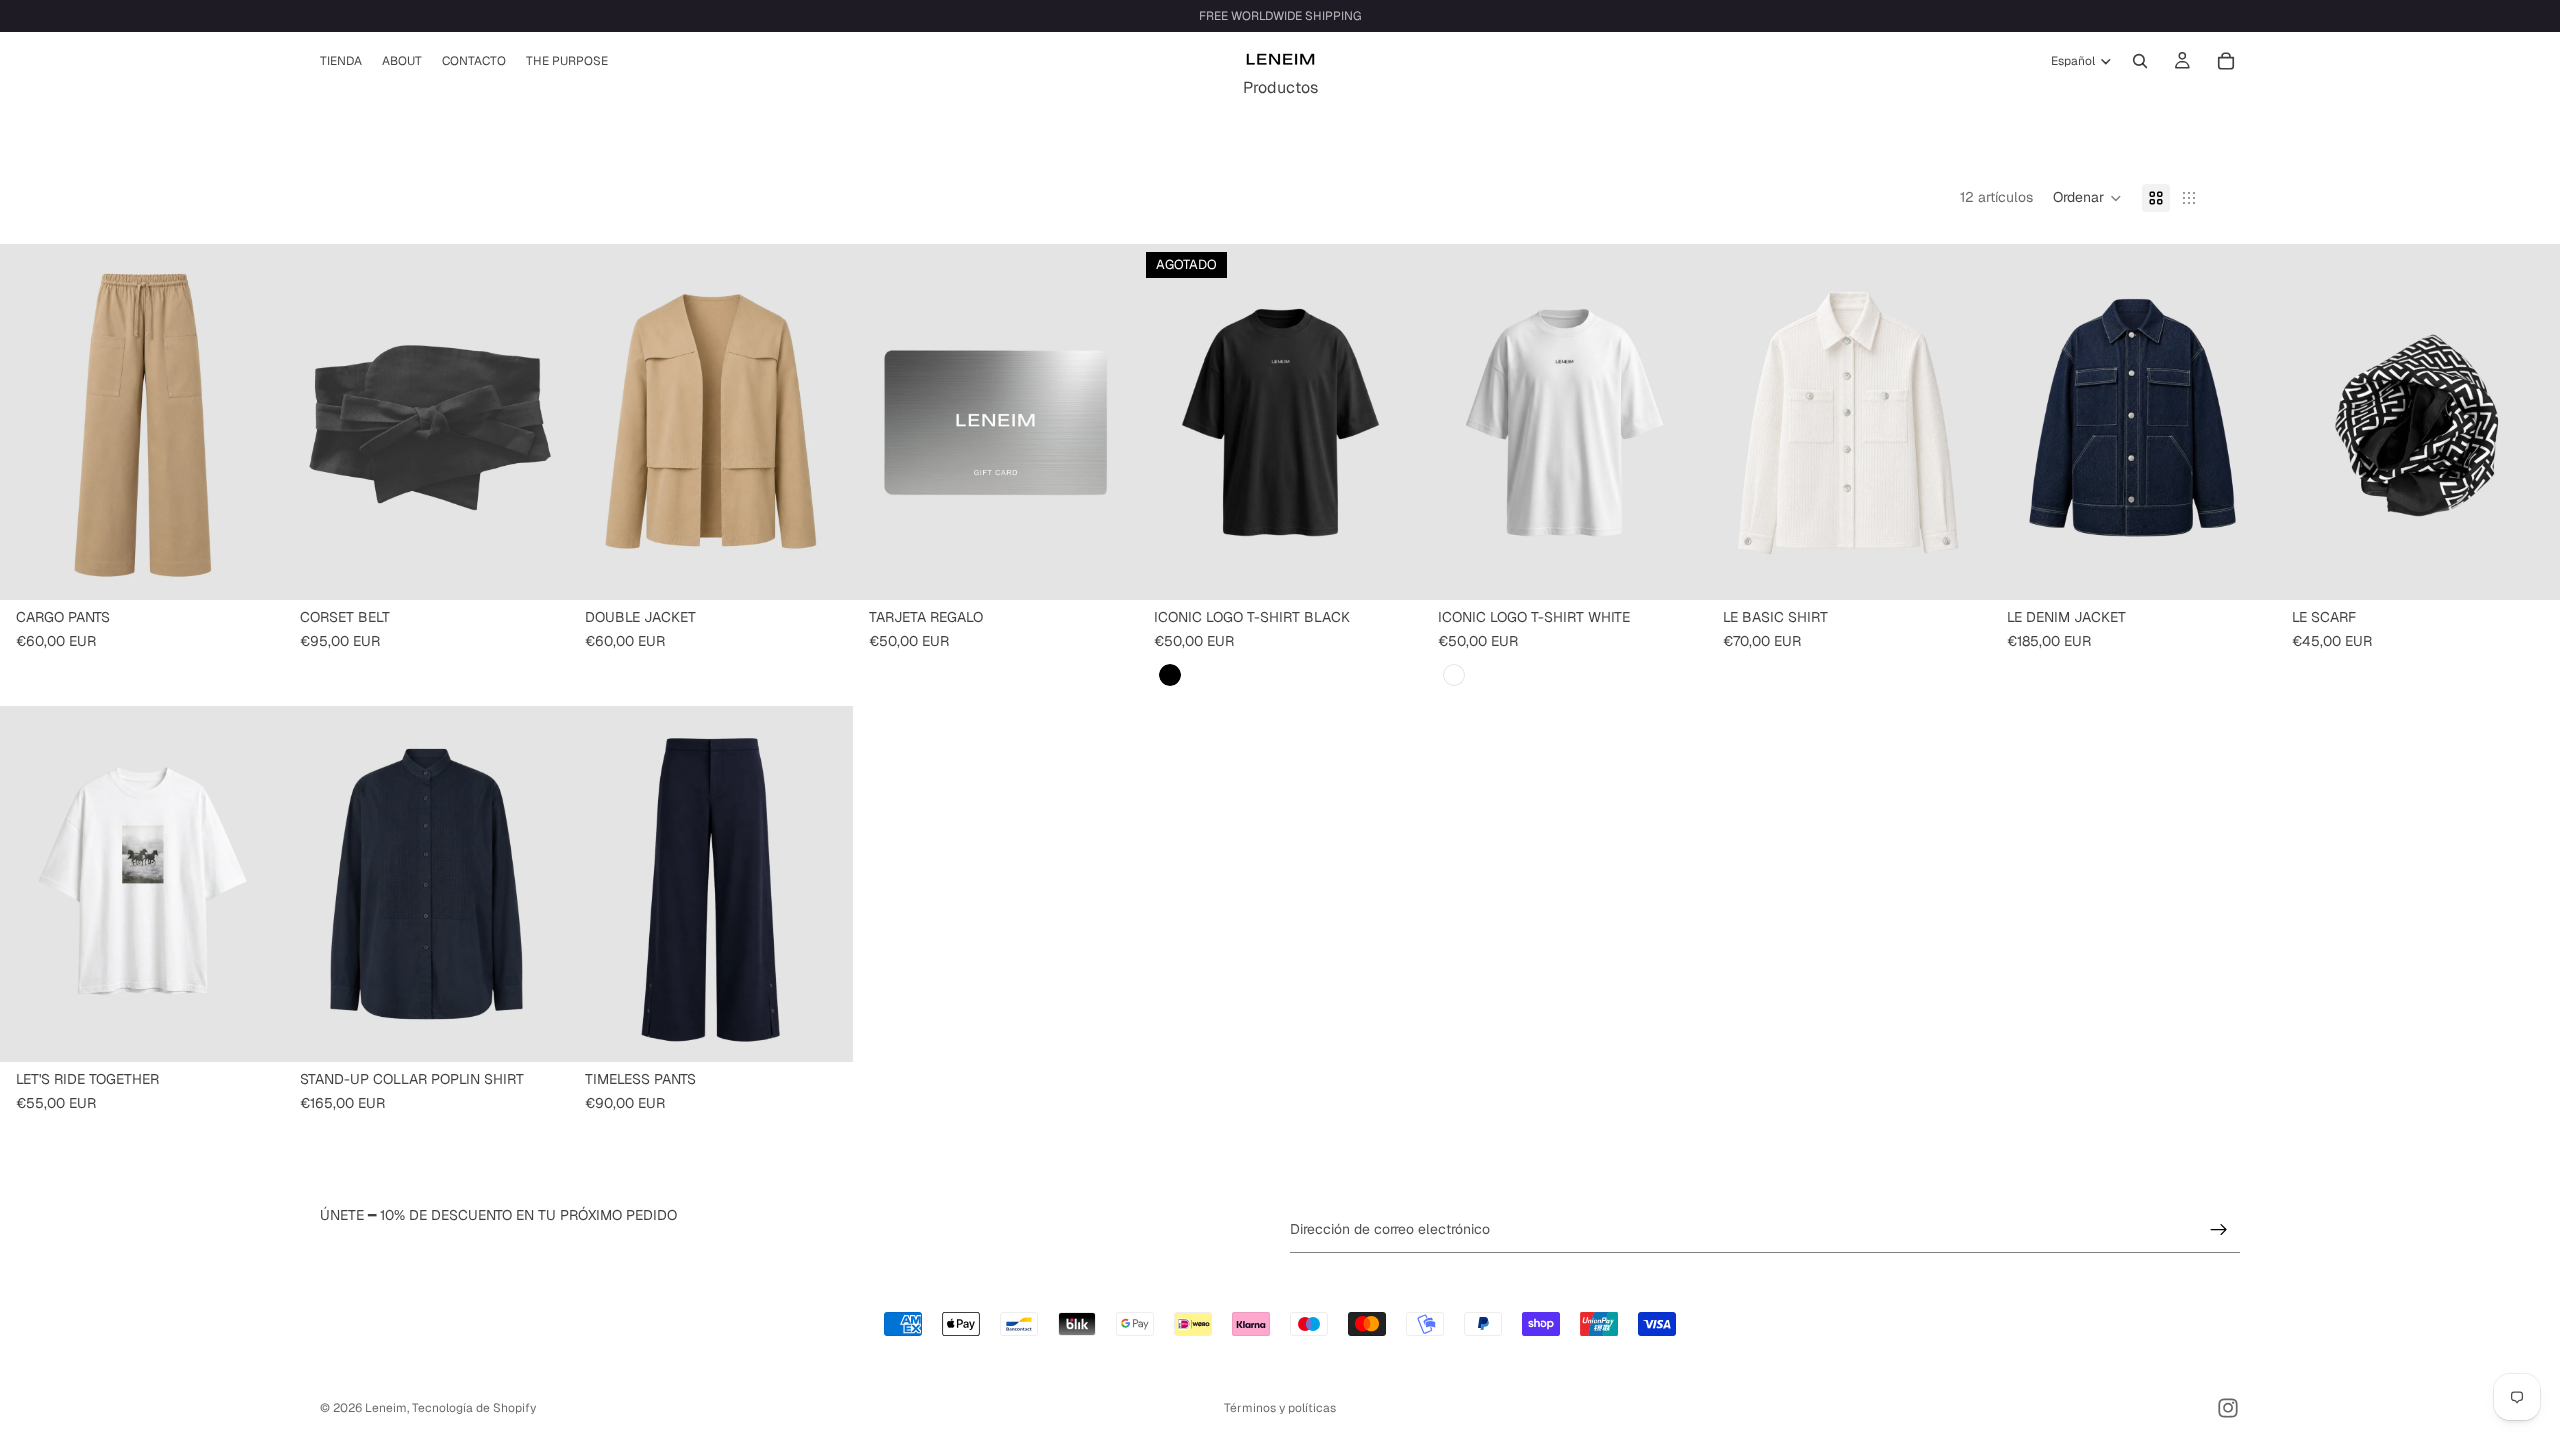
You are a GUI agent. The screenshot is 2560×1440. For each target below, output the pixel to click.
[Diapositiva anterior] (30, 422)
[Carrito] (2226, 61)
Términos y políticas (1280, 1408)
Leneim (386, 1408)
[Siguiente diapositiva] (254, 422)
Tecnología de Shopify (474, 1408)
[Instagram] (2228, 1408)
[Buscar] (2140, 61)
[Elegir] (254, 569)
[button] (2087, 198)
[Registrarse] (2219, 1229)
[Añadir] (538, 569)
